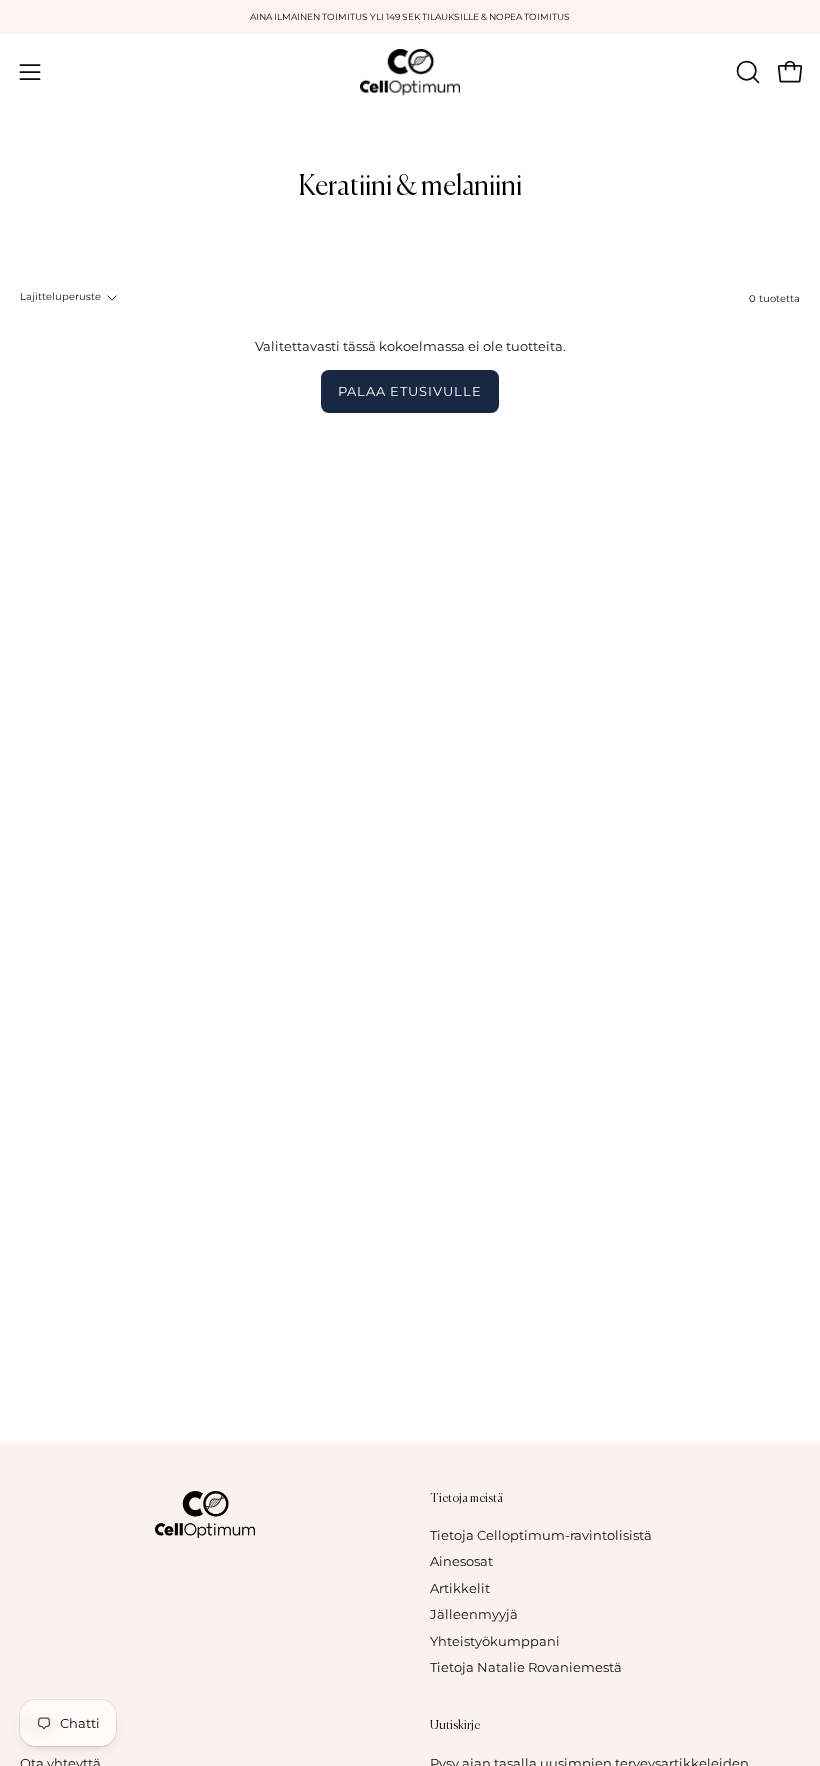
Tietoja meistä (466, 1498)
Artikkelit (460, 1588)
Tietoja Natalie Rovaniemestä (526, 1667)
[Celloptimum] (410, 72)
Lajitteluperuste (60, 296)
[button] (746, 72)
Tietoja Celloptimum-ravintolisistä (541, 1535)
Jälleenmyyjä (474, 1615)
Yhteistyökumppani (495, 1641)
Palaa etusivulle (409, 391)
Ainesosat (461, 1562)
